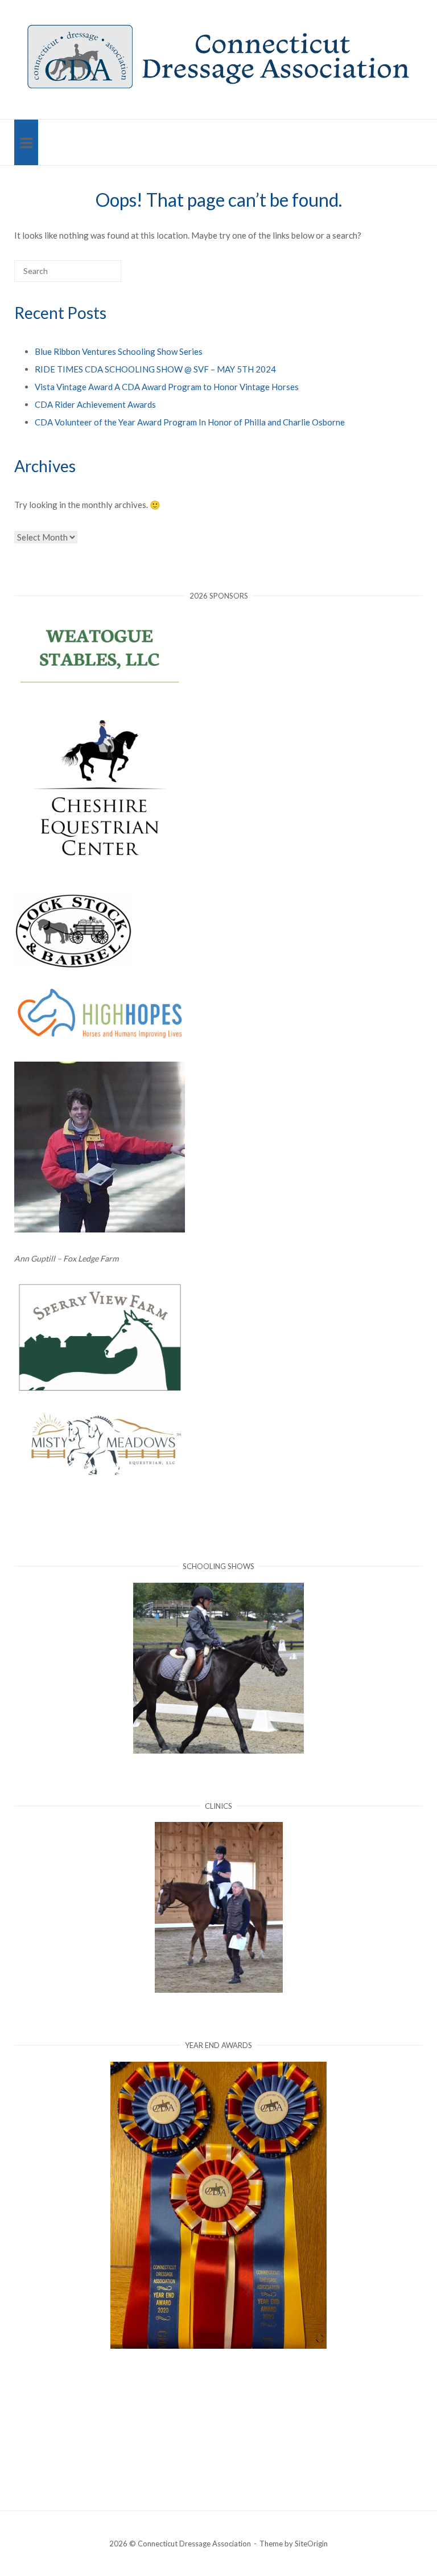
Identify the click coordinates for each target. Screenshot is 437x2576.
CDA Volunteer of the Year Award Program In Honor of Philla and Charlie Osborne (190, 422)
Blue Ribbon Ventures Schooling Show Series (119, 351)
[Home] (218, 88)
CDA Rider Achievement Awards (95, 404)
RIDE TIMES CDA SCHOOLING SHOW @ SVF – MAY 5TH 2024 (155, 369)
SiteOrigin (311, 2544)
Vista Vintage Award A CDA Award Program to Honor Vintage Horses (167, 387)
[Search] (95, 276)
